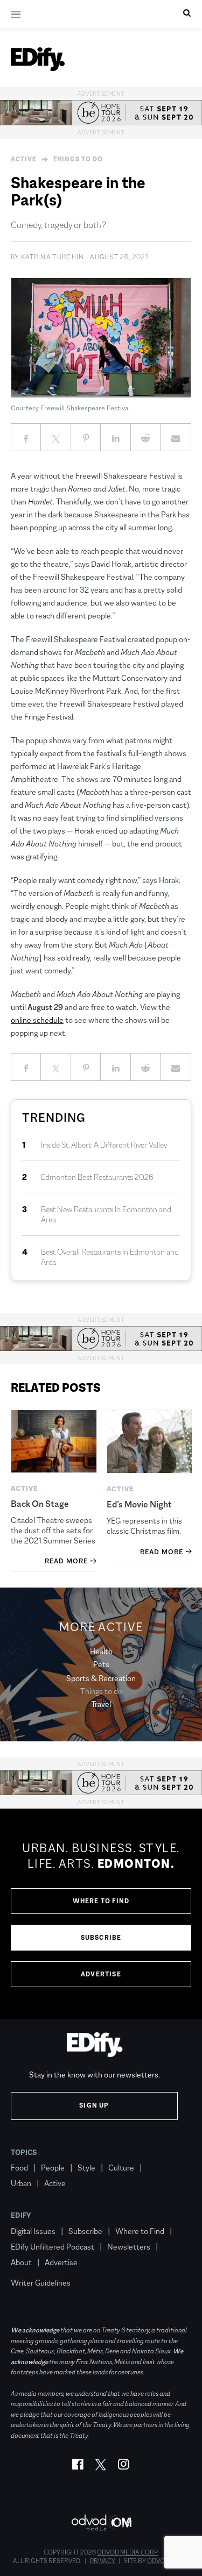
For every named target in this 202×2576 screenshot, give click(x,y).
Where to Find (101, 1901)
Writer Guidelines (41, 2283)
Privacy (103, 2561)
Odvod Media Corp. (128, 2552)
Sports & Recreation (101, 1678)
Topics (24, 2152)
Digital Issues (33, 2231)
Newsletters (129, 2247)
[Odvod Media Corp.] (101, 2522)
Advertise (101, 1974)
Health (101, 1651)
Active (24, 159)
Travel (101, 1704)
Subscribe (101, 1938)
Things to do (78, 159)
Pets (101, 1664)
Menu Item (31, 2267)
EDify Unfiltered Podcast (53, 2247)
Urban (21, 2183)
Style (86, 2168)
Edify (21, 2215)
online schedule (37, 1020)
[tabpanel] (101, 1914)
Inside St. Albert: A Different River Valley (104, 1145)
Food (19, 2168)
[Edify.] (38, 59)
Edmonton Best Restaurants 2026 (97, 1177)
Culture (121, 2168)
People (53, 2168)
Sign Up (94, 2105)
